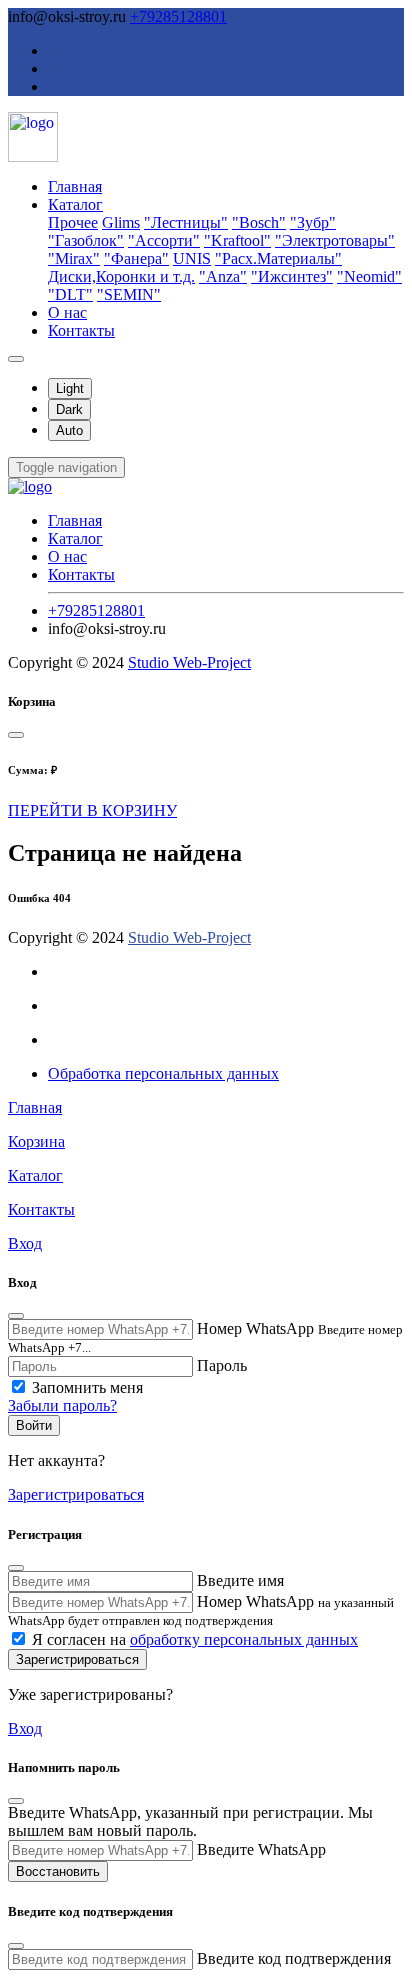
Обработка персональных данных (163, 1073)
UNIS (192, 258)
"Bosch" (259, 222)
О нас (67, 312)
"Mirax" (74, 258)
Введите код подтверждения (294, 1958)
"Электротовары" (335, 240)
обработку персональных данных (244, 1639)
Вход (25, 1728)
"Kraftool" (237, 240)
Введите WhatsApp (261, 1849)
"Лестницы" (186, 222)
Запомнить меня (87, 1387)
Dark (69, 409)
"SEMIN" (129, 294)
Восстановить (58, 1871)
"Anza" (223, 276)
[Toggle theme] (16, 359)
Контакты (81, 330)
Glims (121, 222)
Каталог (75, 204)
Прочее (73, 222)
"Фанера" (136, 258)
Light (70, 388)
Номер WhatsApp (255, 1328)
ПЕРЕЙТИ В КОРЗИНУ (92, 810)
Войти (34, 1425)
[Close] (16, 735)
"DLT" (70, 294)
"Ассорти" (164, 240)
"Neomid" (369, 276)
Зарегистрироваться (76, 1494)
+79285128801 (178, 16)
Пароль (222, 1365)
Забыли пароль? (62, 1405)
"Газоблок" (86, 240)
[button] (66, 467)
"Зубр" (313, 222)
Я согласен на (195, 1639)
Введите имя (240, 1580)
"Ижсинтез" (292, 276)
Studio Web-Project (189, 662)
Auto (69, 430)
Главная (75, 186)
